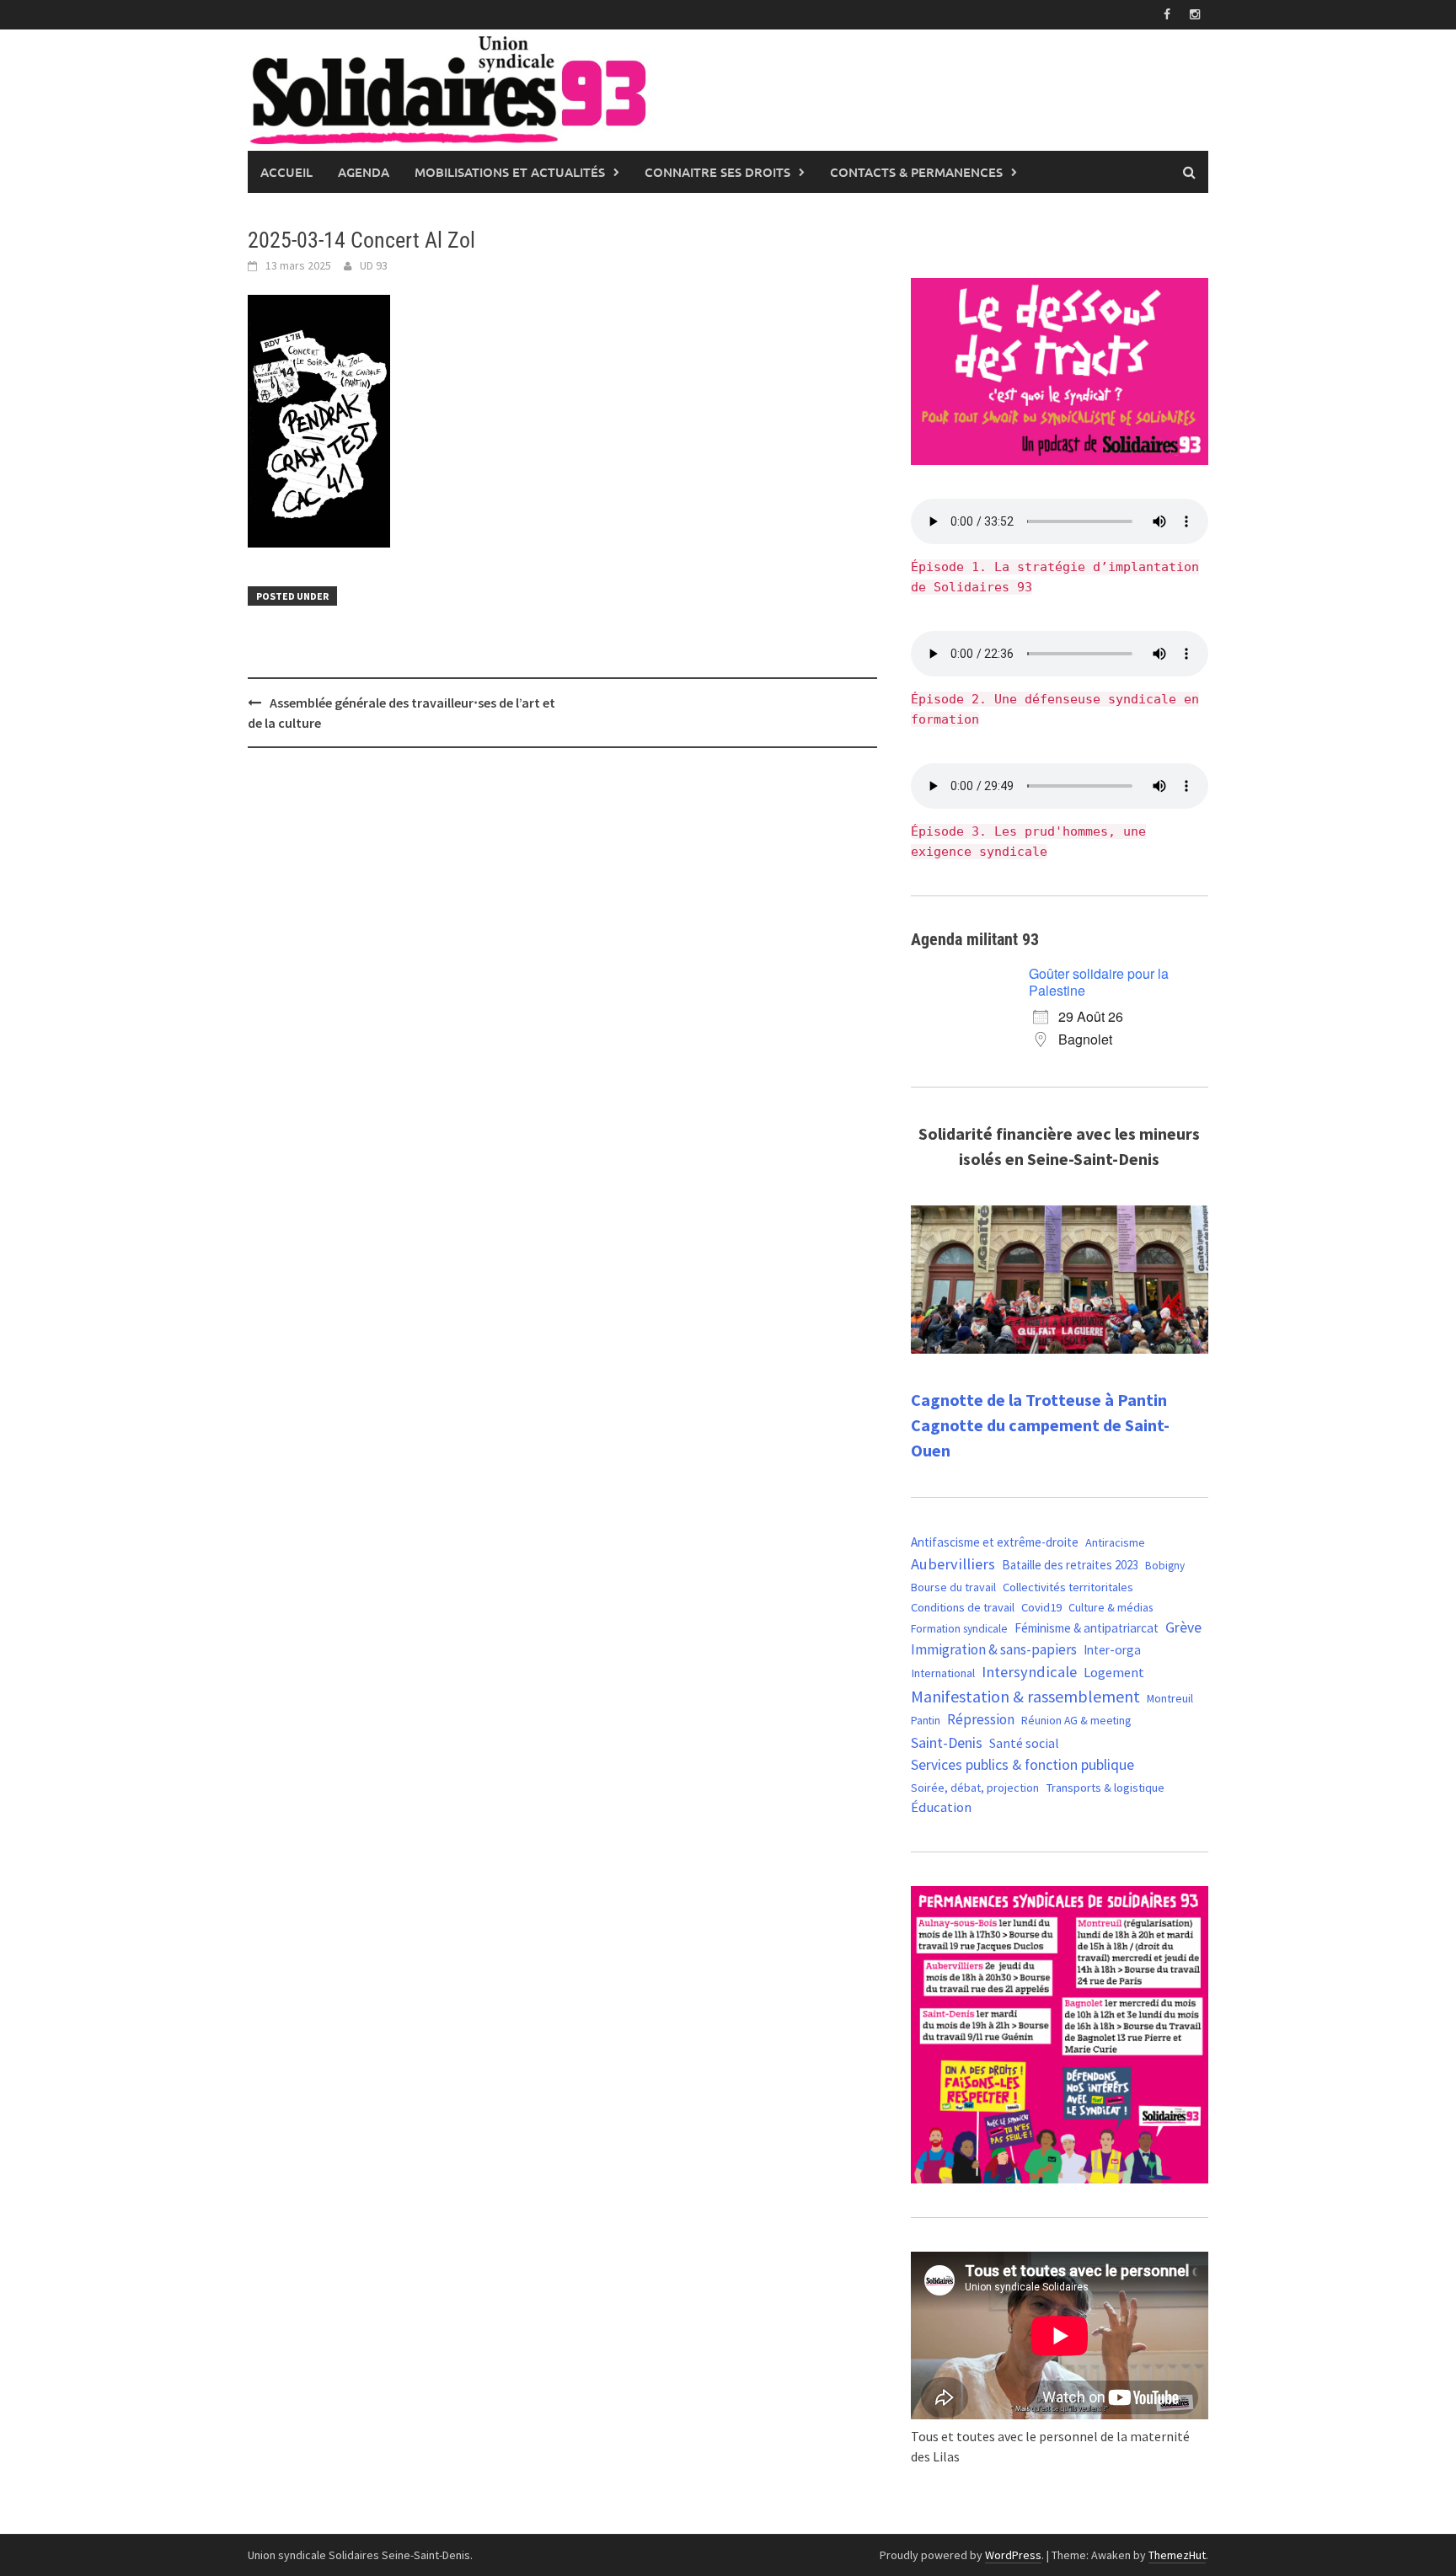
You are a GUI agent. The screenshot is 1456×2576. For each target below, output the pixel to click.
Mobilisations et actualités (510, 172)
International (943, 1673)
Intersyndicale (1029, 1672)
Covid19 (1041, 1607)
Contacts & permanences (916, 172)
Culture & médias (1111, 1607)
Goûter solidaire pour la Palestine (1099, 982)
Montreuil (1170, 1698)
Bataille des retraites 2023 (1070, 1565)
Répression (981, 1719)
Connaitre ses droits (717, 172)
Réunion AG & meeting (1076, 1721)
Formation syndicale (959, 1628)
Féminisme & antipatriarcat (1087, 1628)
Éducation (941, 1807)
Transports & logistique (1105, 1788)
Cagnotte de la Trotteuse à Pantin (1039, 1400)
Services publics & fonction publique (1022, 1765)
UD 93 (374, 265)
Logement (1114, 1672)
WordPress (1013, 2555)
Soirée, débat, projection (975, 1788)
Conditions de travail (963, 1607)
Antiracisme (1115, 1542)
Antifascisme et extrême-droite (995, 1542)
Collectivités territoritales (1068, 1587)
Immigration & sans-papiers (994, 1649)
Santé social (1024, 1743)
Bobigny (1165, 1566)
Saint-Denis (947, 1742)
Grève (1183, 1627)
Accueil (286, 172)
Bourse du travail (953, 1587)
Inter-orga (1112, 1650)
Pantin (926, 1720)
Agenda (364, 172)
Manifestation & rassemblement (1025, 1696)
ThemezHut (1177, 2555)
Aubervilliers (953, 1564)
